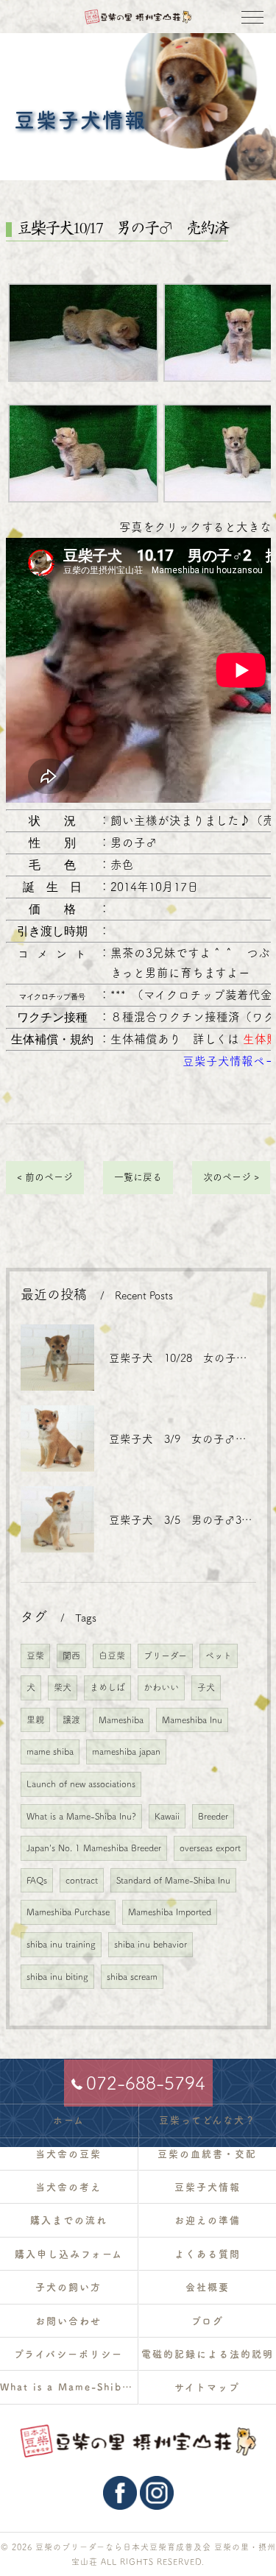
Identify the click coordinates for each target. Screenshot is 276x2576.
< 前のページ (45, 1177)
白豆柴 (112, 1656)
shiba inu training (61, 1944)
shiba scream (132, 1976)
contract (82, 1880)
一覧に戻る (138, 1177)
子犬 (206, 1687)
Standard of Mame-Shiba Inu (173, 1880)
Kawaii (167, 1816)
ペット (219, 1656)
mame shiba (50, 1751)
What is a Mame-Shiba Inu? (81, 1816)
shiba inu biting (57, 1976)
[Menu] (252, 16)
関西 (71, 1656)
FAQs (37, 1880)
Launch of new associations (81, 1784)
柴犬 (63, 1687)
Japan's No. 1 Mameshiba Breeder (94, 1848)
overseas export (210, 1848)
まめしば (107, 1687)
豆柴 (35, 1656)
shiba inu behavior (151, 1944)
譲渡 (71, 1720)
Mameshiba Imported (170, 1912)
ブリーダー (165, 1656)
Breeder (213, 1816)
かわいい (161, 1687)
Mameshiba (121, 1720)
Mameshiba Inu (192, 1720)
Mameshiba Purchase (68, 1912)
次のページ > (231, 1177)
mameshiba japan (126, 1751)
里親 (35, 1720)
